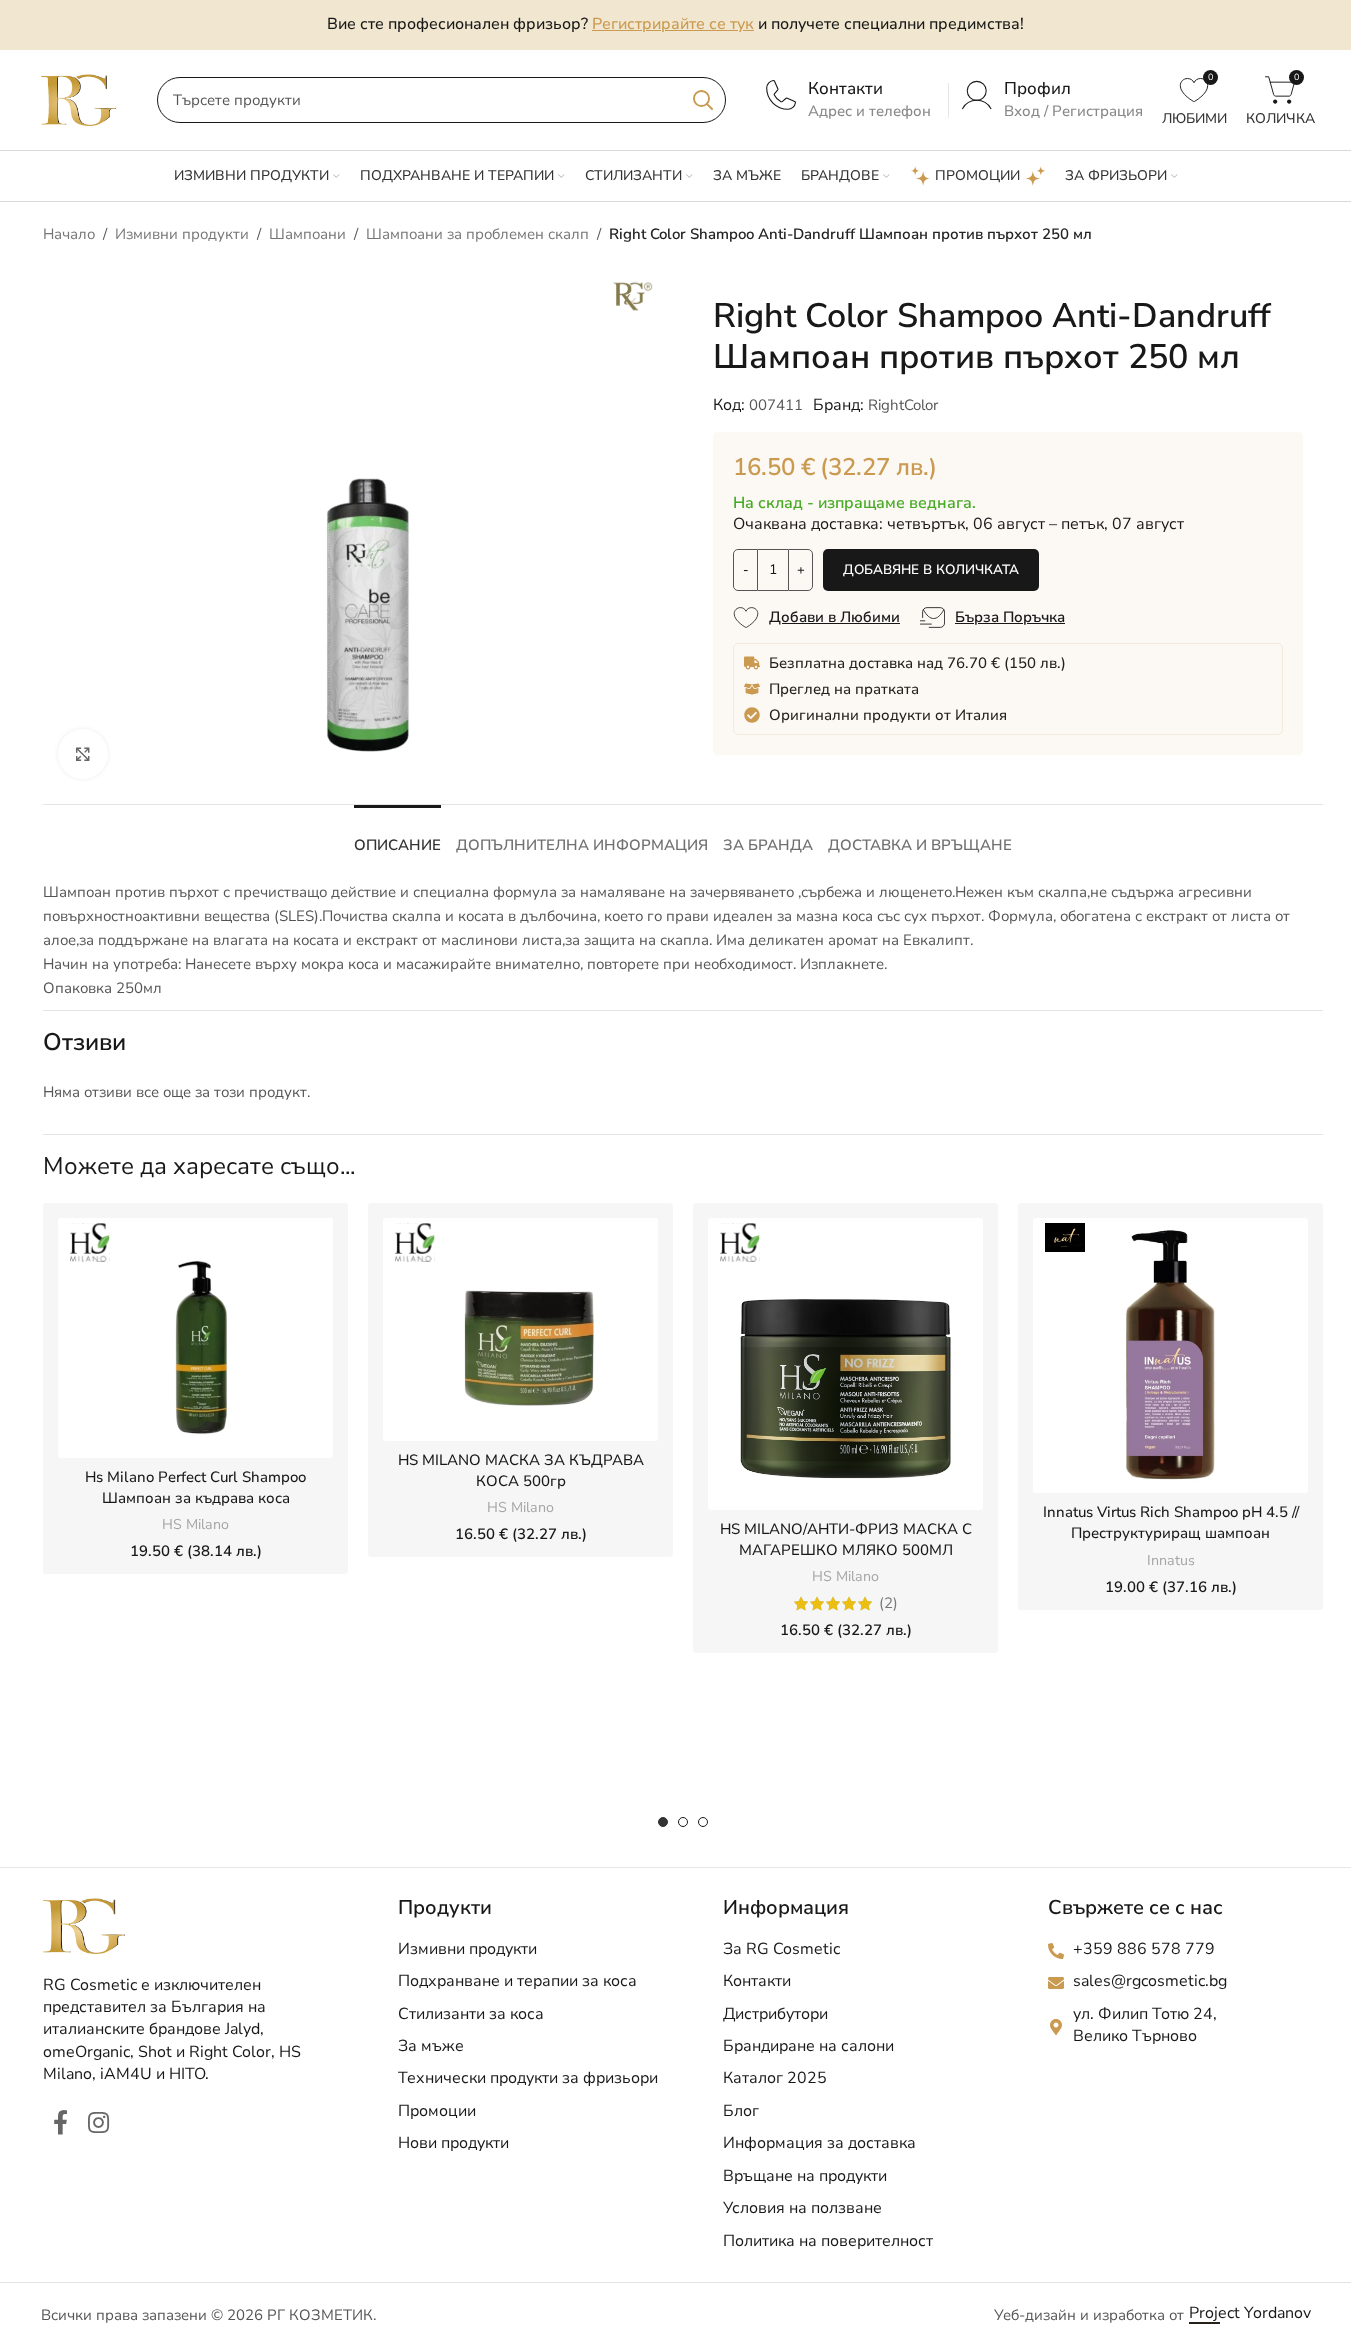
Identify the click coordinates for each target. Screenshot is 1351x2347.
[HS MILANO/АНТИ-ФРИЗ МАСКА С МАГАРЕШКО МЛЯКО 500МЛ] (845, 1364)
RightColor (903, 405)
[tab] (397, 835)
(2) (888, 1603)
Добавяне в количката (931, 569)
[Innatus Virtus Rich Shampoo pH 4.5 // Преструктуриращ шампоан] (1170, 1355)
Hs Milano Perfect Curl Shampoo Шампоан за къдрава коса (195, 1487)
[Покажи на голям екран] (83, 754)
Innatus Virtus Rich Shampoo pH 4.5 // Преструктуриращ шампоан (1171, 1522)
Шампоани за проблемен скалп (477, 234)
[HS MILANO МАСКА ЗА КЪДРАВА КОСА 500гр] (520, 1329)
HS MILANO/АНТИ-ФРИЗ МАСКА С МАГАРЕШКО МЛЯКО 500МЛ (846, 1539)
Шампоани (307, 234)
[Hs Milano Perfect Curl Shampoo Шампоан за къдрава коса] (195, 1338)
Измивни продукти (182, 234)
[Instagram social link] (98, 2124)
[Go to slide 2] (683, 1822)
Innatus (1171, 1560)
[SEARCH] (703, 100)
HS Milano (195, 1524)
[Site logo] (79, 99)
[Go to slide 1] (663, 1822)
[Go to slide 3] (703, 1822)
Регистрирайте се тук (673, 24)
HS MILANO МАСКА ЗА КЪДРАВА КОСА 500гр (521, 1470)
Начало (69, 234)
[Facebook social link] (60, 2124)
